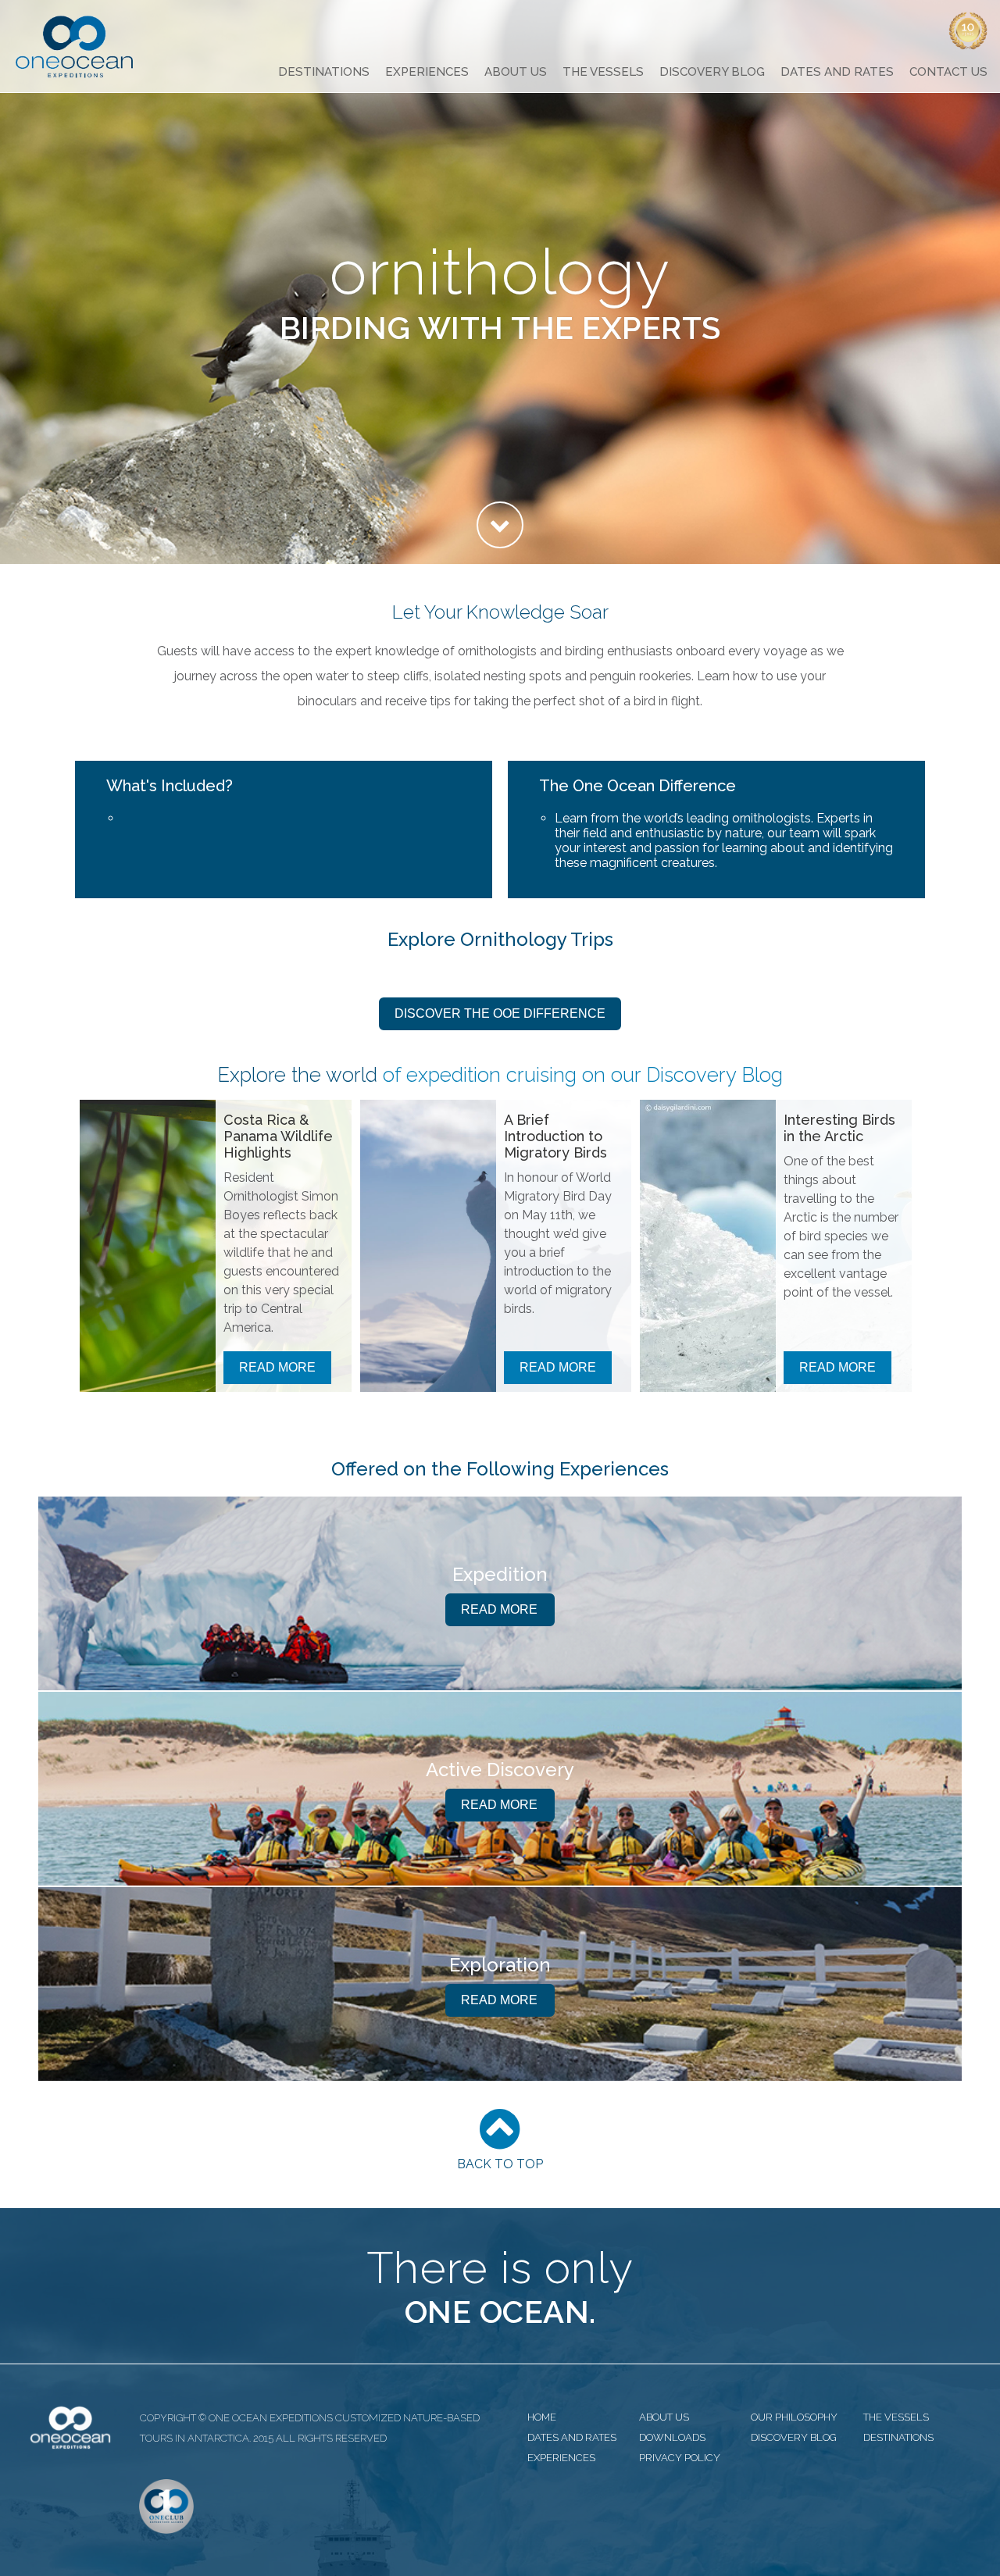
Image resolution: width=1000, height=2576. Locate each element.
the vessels (896, 2417)
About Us (516, 72)
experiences (561, 2458)
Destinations (324, 72)
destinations (898, 2437)
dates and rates (572, 2437)
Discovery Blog (712, 72)
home (542, 2417)
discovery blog (794, 2437)
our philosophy (794, 2417)
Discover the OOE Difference (500, 1013)
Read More (277, 1367)
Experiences (427, 72)
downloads (672, 2437)
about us (664, 2417)
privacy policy (680, 2458)
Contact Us (948, 72)
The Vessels (603, 72)
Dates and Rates (837, 72)
